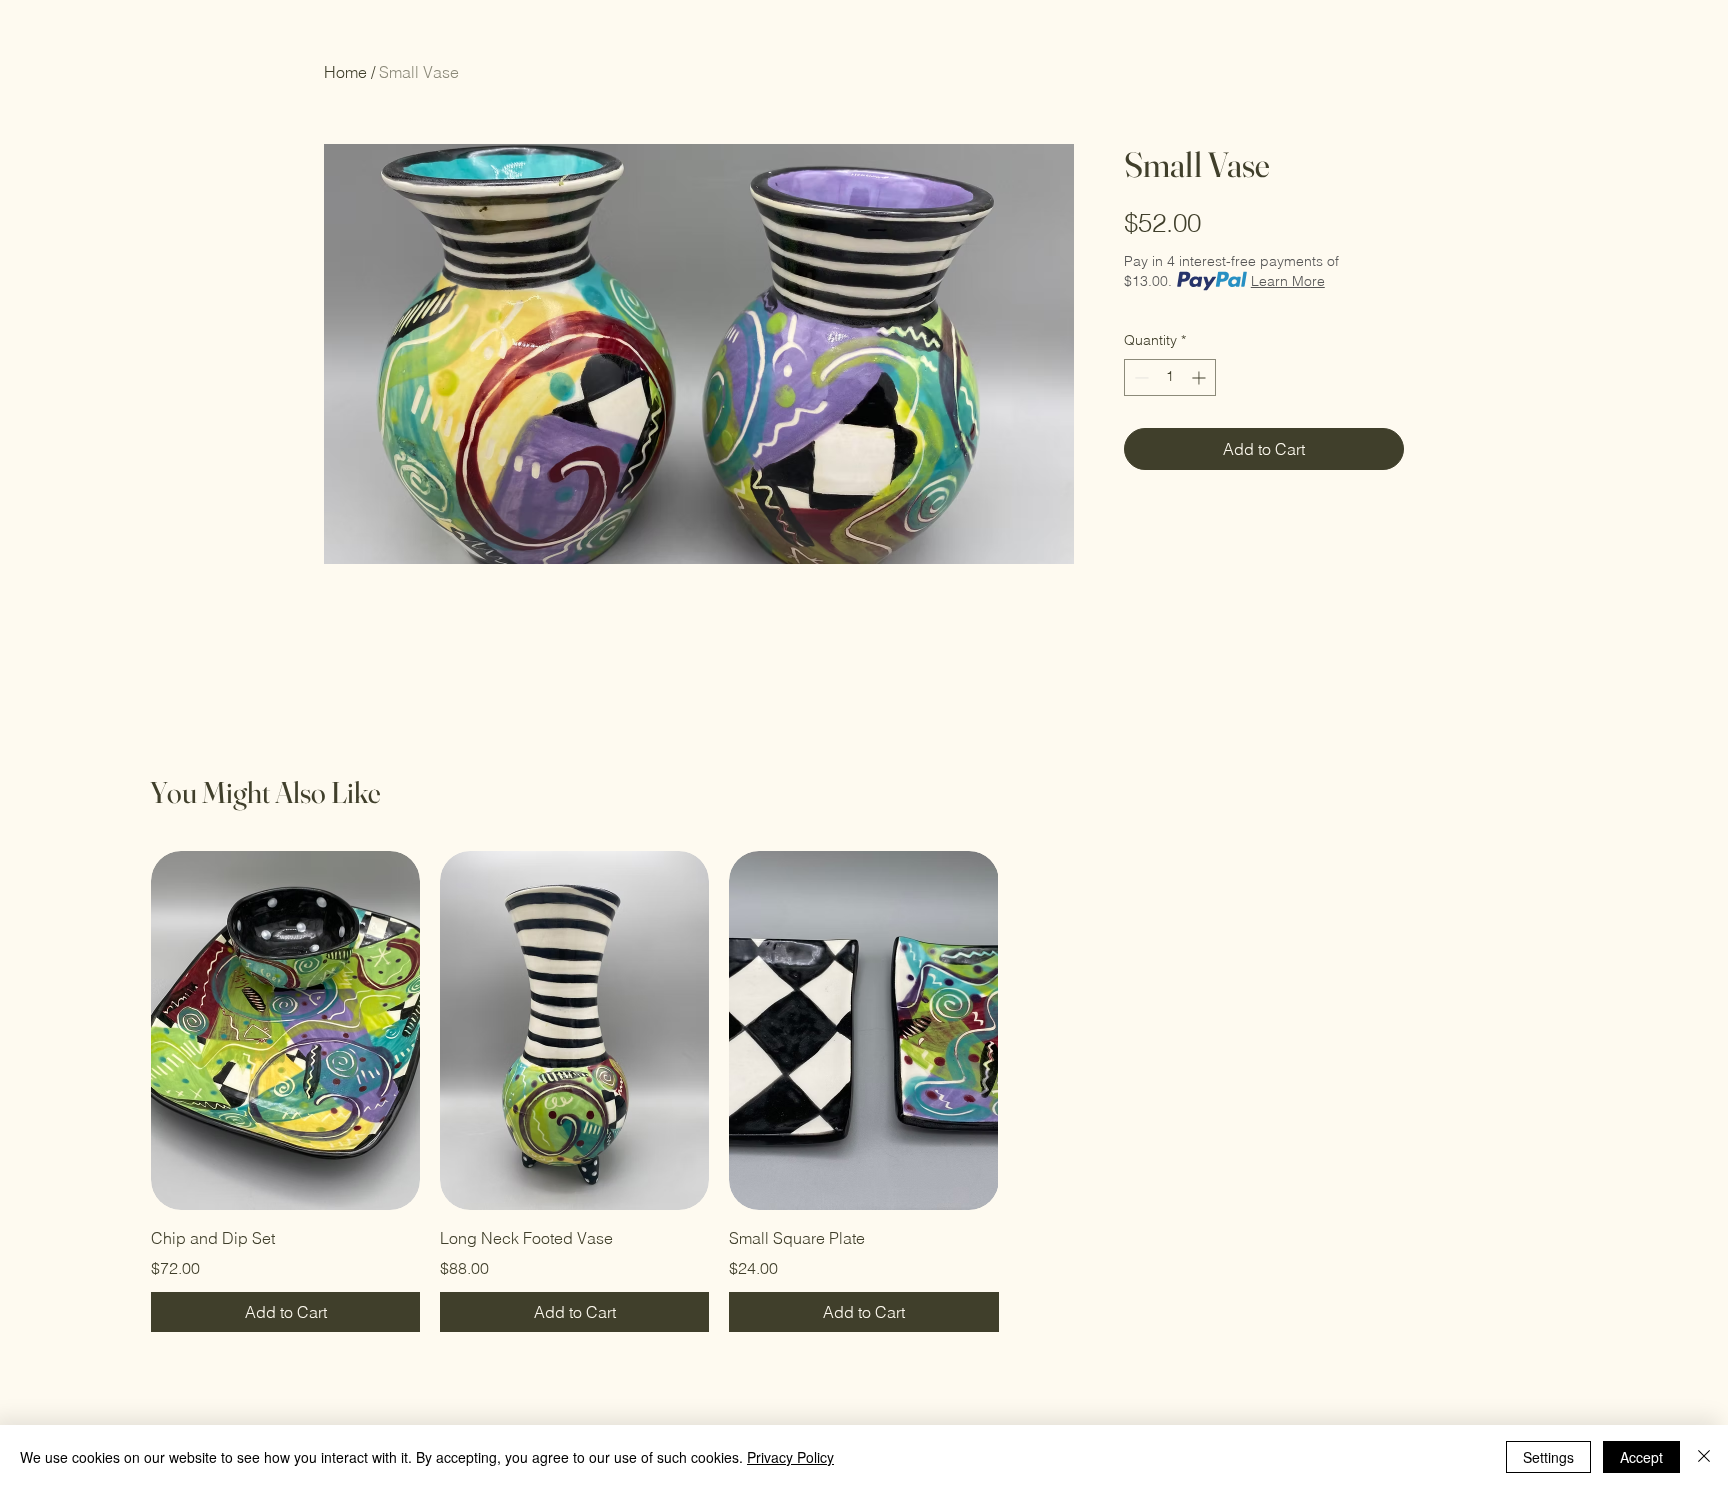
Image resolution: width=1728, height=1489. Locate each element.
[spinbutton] (1170, 377)
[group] (864, 1091)
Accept (1641, 1457)
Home (345, 72)
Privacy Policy (790, 1457)
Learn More (1288, 281)
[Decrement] (1139, 377)
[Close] (1704, 1457)
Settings (1548, 1457)
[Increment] (1200, 377)
